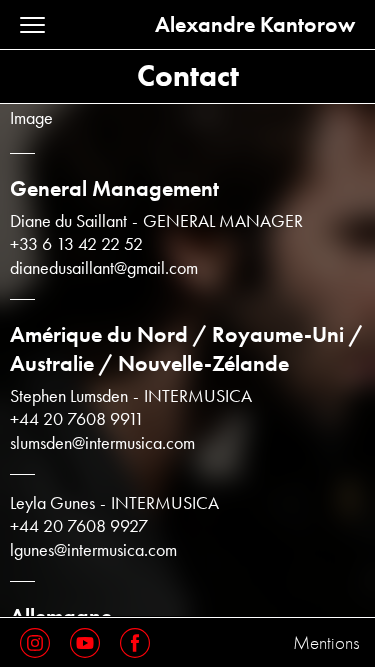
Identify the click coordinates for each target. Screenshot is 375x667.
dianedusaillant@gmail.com (104, 268)
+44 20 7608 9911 (77, 419)
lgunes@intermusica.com (93, 550)
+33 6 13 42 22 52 (76, 244)
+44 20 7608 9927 (79, 526)
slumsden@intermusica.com (102, 443)
